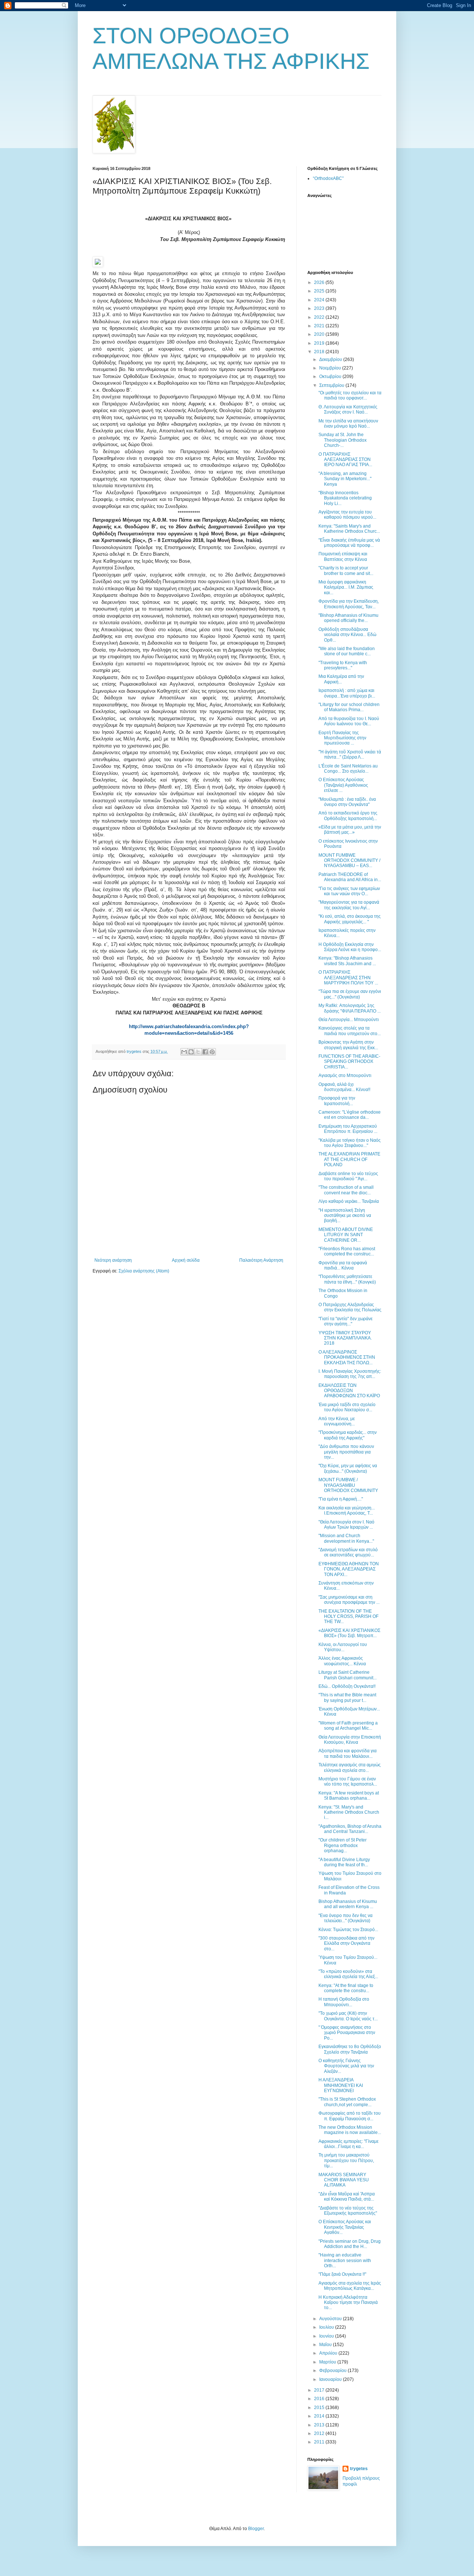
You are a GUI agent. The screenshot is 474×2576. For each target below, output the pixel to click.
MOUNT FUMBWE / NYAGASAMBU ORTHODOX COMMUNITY (348, 1485)
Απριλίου (329, 2353)
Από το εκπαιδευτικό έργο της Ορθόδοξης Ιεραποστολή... (348, 816)
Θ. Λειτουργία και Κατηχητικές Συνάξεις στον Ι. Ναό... (348, 409)
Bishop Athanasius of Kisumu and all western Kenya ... (348, 1904)
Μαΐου (326, 2345)
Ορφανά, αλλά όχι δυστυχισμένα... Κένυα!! (344, 1087)
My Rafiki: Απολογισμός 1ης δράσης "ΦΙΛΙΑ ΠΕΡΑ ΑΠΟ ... (350, 1008)
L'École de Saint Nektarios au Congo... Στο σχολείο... (348, 769)
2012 (320, 2433)
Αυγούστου (331, 2319)
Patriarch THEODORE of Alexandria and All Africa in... (350, 877)
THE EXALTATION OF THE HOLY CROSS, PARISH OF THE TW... (348, 1617)
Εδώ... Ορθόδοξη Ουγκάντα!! (347, 1686)
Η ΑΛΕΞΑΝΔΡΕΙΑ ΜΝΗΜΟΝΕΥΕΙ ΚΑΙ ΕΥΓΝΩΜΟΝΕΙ (341, 2085)
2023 (320, 308)
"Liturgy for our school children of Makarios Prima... (349, 707)
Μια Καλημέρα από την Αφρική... (341, 679)
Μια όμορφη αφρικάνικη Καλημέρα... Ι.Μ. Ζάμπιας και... (346, 587)
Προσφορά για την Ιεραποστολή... (337, 1101)
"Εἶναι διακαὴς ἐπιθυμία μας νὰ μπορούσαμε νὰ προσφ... (349, 543)
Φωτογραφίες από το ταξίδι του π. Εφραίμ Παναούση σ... (350, 2116)
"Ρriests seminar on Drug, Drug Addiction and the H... (350, 2244)
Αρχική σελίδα (186, 1260)
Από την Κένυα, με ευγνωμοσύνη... (337, 1421)
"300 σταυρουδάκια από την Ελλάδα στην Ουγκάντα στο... (346, 1943)
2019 (320, 343)
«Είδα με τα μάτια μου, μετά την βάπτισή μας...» (350, 830)
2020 (320, 334)
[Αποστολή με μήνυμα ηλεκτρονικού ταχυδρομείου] (184, 1052)
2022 (320, 317)
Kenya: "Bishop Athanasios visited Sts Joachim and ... (347, 961)
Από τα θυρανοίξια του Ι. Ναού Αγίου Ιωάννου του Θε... (349, 721)
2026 (320, 282)
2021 (320, 326)
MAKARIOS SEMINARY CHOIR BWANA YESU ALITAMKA (344, 2180)
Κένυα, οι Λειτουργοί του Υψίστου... (343, 1647)
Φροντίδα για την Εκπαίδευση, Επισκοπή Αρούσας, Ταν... (349, 604)
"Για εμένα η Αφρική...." (341, 1499)
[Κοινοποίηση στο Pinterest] (212, 1052)
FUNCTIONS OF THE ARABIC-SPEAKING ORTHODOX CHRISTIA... (349, 1062)
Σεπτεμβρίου (332, 385)
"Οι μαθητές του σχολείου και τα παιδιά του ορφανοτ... (350, 395)
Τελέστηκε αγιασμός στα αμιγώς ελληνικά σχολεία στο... (350, 1767)
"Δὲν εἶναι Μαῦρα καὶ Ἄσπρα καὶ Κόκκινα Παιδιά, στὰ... (347, 2197)
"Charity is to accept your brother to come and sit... (346, 571)
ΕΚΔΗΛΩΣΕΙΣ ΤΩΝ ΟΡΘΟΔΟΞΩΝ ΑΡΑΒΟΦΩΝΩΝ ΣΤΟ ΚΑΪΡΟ (349, 1391)
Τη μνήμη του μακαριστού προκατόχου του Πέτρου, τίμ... (346, 2160)
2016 (320, 2399)
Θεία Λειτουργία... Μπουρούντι (349, 1020)
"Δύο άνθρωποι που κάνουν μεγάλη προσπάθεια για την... (346, 1452)
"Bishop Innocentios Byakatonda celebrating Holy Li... (345, 498)
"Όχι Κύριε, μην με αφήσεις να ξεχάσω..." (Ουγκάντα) (348, 1468)
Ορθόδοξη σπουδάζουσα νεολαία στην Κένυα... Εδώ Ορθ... (347, 635)
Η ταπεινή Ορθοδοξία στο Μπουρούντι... (344, 2002)
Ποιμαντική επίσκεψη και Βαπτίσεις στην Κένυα (343, 556)
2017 (320, 2390)
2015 (320, 2408)
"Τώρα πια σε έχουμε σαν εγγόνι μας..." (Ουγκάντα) (350, 994)
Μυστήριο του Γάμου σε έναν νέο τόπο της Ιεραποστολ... (348, 1782)
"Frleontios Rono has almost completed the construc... (347, 1251)
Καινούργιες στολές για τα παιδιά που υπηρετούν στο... (350, 1031)
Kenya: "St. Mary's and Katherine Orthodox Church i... (349, 1812)
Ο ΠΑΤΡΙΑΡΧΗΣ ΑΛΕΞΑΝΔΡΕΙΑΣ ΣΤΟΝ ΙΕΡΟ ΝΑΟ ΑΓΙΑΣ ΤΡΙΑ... (345, 460)
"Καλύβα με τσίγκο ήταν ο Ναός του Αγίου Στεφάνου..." (350, 1143)
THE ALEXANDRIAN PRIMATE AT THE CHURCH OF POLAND (349, 1159)
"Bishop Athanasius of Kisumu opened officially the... (348, 618)
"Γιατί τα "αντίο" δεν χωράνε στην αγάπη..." (346, 1321)
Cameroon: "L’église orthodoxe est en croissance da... (350, 1115)
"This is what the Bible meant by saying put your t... (347, 1697)
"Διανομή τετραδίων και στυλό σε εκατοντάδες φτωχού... (348, 1552)
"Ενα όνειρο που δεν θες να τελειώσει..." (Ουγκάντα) (346, 1918)
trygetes (359, 2469)
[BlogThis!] (191, 1052)
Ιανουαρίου (331, 2379)
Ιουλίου (327, 2327)
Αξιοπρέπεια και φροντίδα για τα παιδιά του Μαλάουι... (348, 1753)
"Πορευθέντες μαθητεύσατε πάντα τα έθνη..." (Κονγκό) (347, 1279)
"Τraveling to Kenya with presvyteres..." (343, 665)
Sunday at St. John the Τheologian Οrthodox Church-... (343, 440)
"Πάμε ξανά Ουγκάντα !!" (342, 2274)
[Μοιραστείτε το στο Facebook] (205, 1052)
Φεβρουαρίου (333, 2371)
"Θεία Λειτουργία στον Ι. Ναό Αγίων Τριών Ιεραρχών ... (346, 1525)
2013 (320, 2425)
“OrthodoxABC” (328, 178)
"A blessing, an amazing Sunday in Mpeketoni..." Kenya (345, 479)
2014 (320, 2416)
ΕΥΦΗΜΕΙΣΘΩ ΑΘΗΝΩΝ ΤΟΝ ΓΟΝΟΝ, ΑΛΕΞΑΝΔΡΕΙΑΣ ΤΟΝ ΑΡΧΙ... (349, 1569)
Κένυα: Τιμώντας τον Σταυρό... (348, 1930)
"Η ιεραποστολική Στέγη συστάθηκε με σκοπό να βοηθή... (345, 1216)
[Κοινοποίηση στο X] (198, 1052)
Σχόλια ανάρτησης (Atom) (144, 1271)
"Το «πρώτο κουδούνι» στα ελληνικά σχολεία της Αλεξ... (348, 1974)
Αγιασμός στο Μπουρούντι (345, 1075)
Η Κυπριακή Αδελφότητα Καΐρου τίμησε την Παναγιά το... (348, 2303)
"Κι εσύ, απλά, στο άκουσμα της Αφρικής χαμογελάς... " (350, 919)
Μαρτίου (328, 2362)
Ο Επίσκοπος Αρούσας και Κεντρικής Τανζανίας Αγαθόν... (345, 2227)
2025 (320, 291)
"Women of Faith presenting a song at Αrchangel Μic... (348, 1726)
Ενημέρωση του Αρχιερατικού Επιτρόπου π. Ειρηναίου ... (348, 1129)
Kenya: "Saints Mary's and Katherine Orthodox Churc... (349, 529)
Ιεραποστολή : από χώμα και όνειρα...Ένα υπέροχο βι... (347, 693)
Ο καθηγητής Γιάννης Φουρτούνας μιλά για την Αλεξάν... (346, 2066)
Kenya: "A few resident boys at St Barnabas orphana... (349, 1796)
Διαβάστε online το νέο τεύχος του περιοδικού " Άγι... (348, 1176)
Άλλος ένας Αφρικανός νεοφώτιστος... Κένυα (342, 1661)
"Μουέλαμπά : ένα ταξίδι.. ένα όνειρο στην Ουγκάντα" (347, 802)
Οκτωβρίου (331, 377)
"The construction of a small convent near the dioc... (346, 1190)
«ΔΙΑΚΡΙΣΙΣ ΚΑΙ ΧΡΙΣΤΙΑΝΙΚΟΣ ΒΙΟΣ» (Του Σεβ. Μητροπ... (349, 1633)
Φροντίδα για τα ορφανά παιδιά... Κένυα (343, 1265)
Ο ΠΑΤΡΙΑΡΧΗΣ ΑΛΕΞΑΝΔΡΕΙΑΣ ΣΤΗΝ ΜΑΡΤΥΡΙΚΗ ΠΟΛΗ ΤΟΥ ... (348, 978)
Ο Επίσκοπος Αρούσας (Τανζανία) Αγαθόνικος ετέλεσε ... (343, 785)
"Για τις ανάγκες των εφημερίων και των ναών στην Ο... (349, 891)
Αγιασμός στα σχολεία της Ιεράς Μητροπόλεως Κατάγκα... (350, 2286)
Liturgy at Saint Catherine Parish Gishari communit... (348, 1675)
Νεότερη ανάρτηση (113, 1260)
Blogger (256, 2529)
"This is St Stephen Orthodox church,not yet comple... (347, 2102)
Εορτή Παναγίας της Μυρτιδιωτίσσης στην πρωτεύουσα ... (342, 738)
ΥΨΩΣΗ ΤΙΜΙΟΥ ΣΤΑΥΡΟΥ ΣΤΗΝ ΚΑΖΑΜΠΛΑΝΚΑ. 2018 (345, 1338)
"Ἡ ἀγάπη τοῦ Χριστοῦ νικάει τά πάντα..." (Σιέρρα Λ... (350, 755)
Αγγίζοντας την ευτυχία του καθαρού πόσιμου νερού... (347, 515)
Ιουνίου (327, 2336)
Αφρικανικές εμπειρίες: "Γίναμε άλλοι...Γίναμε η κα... (348, 2144)
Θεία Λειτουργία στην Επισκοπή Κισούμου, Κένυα (350, 1740)
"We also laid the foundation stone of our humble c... (347, 651)
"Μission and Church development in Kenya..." (346, 1538)
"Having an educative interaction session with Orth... (345, 2260)
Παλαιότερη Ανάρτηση (261, 1260)
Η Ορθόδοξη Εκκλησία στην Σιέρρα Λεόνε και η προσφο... (350, 947)
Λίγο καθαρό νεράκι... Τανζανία (349, 1201)
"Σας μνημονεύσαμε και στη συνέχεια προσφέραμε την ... (349, 1600)
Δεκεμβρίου (331, 359)
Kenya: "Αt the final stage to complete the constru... (346, 1988)
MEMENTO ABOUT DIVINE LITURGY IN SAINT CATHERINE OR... (346, 1235)
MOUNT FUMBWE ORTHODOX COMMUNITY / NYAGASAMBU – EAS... (349, 861)
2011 (320, 2442)
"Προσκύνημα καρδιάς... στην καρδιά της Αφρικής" (348, 1435)
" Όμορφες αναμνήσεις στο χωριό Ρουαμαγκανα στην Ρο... (347, 2033)
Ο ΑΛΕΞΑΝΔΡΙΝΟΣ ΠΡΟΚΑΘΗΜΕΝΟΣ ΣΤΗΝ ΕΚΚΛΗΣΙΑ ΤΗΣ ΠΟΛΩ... (347, 1357)
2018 (320, 352)
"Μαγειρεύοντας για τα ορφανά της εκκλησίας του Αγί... (349, 905)
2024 (320, 300)
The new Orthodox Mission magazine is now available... (350, 2130)
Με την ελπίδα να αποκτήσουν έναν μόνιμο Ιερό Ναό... (348, 424)
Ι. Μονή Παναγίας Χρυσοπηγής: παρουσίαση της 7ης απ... (350, 1374)
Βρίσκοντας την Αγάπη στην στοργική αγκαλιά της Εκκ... (348, 1045)
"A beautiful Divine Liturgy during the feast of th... (344, 1862)
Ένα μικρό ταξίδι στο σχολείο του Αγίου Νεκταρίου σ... (347, 1407)
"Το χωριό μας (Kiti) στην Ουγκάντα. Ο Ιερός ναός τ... (348, 2016)
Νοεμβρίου (331, 368)
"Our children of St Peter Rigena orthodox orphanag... (343, 1845)
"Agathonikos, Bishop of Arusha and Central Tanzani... (350, 1829)
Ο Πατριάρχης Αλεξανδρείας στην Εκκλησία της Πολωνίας (350, 1307)
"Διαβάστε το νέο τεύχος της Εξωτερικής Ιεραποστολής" (348, 2211)
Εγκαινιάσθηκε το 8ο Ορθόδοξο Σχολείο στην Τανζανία (350, 2049)
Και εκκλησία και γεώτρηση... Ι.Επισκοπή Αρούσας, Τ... (347, 1511)
